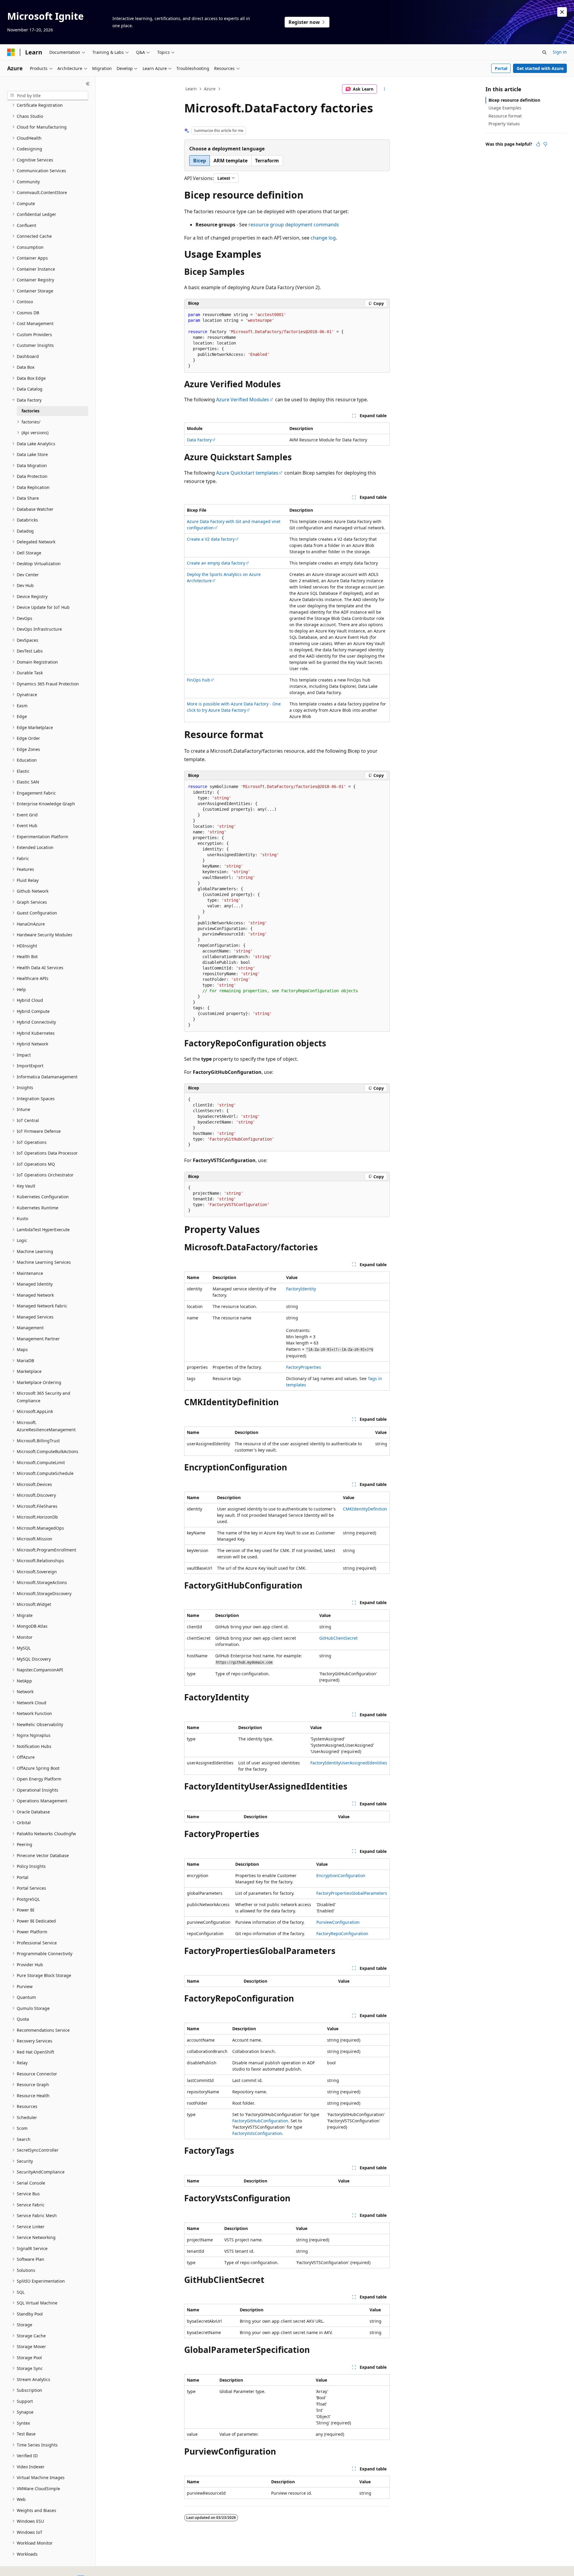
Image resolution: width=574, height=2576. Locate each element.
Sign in (560, 52)
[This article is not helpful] (545, 144)
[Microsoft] (11, 52)
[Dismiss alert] (562, 12)
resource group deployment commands (294, 225)
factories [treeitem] (30, 411)
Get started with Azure (540, 68)
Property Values (504, 124)
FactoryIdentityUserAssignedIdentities (349, 1763)
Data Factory (199, 440)
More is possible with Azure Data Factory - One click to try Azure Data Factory (234, 707)
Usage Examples (505, 108)
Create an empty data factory (216, 563)
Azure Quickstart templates (247, 473)
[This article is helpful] (538, 144)
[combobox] (48, 96)
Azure (210, 89)
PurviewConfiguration (338, 1922)
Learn (191, 89)
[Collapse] (88, 84)
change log (323, 238)
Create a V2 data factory (211, 539)
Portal (501, 68)
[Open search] (544, 52)
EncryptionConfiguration (341, 1875)
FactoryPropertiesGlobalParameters (352, 1893)
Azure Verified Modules (243, 400)
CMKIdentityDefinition (365, 1509)
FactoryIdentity (301, 1289)
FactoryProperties (304, 1367)
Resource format (505, 116)
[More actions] (385, 89)
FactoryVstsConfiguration (257, 2133)
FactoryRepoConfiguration (342, 1933)
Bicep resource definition (514, 100)
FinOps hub (199, 680)
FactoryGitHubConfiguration (260, 2121)
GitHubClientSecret (338, 1638)
